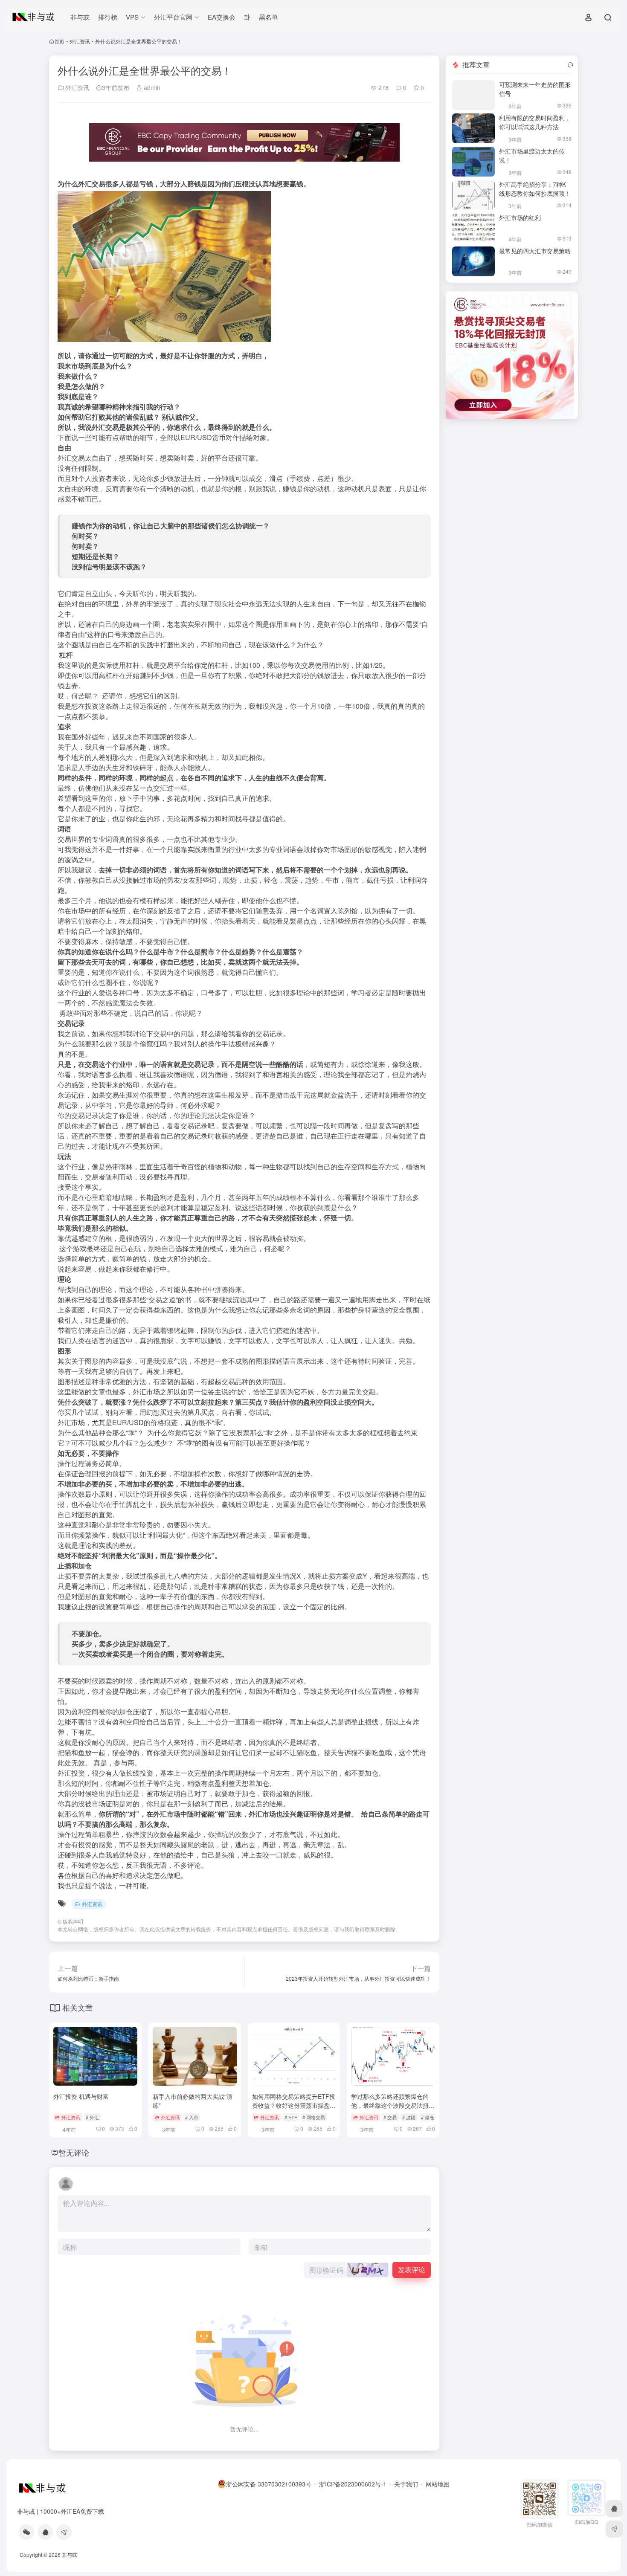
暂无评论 (74, 2152)
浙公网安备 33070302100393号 (269, 2484)
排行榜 (108, 17)
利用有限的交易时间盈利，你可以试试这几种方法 (535, 122)
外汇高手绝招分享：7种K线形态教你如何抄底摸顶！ (535, 189)
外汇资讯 (80, 41)
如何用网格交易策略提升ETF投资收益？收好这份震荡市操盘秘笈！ (294, 2105)
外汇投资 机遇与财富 (81, 2096)
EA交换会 (222, 17)
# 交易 (390, 2117)
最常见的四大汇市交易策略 (535, 251)
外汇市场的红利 (520, 217)
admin (151, 87)
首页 (59, 41)
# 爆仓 (428, 2117)
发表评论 (412, 2270)
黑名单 (269, 17)
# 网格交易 (314, 2117)
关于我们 (406, 2484)
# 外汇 (92, 2117)
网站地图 (438, 2484)
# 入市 (192, 2117)
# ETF (291, 2117)
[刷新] (570, 65)
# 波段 (409, 2117)
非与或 (80, 17)
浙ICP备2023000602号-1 (353, 2484)
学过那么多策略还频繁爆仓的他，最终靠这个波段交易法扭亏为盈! (393, 2105)
